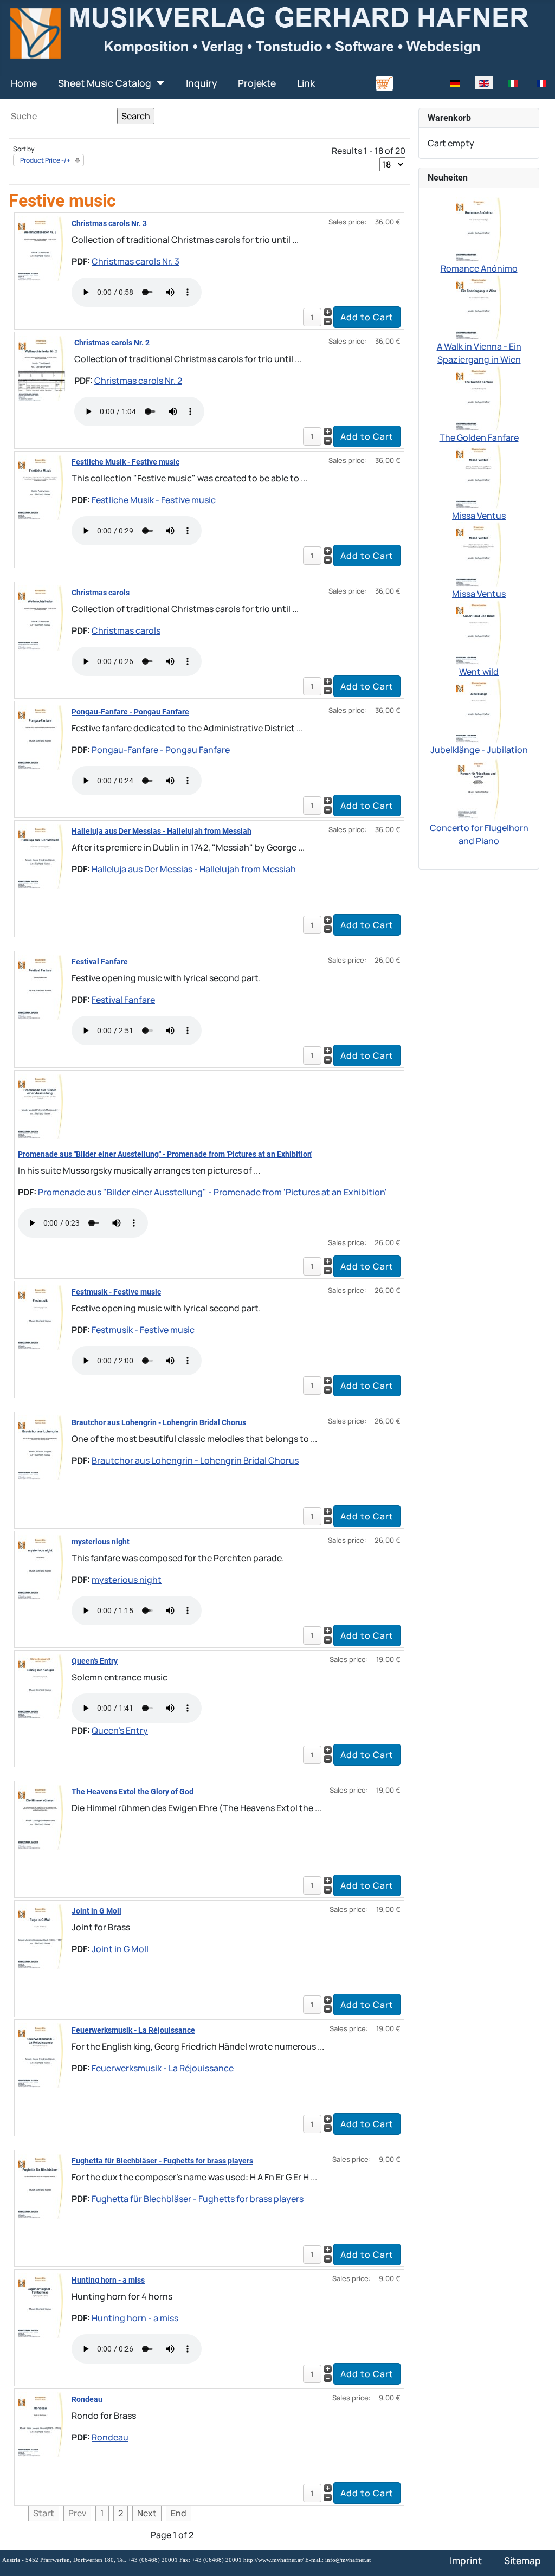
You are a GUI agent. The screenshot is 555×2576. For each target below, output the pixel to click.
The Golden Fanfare (479, 437)
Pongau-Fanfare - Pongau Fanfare (130, 712)
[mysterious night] (40, 1566)
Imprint (466, 2560)
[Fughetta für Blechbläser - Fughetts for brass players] (40, 2185)
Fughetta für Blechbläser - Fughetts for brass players (162, 2161)
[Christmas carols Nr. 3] (40, 248)
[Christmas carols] (40, 617)
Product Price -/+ (45, 160)
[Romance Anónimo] (479, 228)
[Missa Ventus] (479, 475)
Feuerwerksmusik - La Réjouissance (133, 2030)
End (179, 2513)
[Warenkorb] (384, 82)
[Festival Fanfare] (40, 986)
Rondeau (87, 2399)
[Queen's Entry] (40, 1685)
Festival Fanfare (100, 962)
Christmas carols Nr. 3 (109, 223)
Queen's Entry (95, 1661)
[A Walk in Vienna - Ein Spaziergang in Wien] (479, 306)
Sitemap (522, 2560)
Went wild (479, 672)
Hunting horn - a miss (108, 2280)
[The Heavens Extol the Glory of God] (40, 1816)
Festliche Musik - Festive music (125, 462)
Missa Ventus (479, 516)
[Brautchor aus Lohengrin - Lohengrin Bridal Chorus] (40, 1447)
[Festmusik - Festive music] (40, 1316)
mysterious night (101, 1542)
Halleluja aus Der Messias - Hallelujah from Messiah (162, 831)
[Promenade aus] (40, 1105)
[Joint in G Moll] (40, 1935)
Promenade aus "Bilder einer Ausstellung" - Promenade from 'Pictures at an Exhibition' (165, 1154)
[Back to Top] (536, 2556)
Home (24, 83)
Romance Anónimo (479, 268)
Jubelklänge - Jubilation (479, 750)
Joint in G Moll (96, 1911)
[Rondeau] (40, 2424)
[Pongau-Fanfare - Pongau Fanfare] (40, 736)
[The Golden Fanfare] (479, 397)
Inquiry (201, 83)
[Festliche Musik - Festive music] (40, 486)
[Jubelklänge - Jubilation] (479, 710)
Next (147, 2513)
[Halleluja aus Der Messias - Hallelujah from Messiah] (40, 855)
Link (306, 83)
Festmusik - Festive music (116, 1292)
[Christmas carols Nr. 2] (42, 367)
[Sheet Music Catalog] (158, 83)
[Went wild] (479, 632)
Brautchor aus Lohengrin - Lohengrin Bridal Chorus (159, 1422)
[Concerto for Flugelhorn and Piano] (479, 788)
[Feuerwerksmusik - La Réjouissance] (40, 2055)
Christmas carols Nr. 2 (112, 343)
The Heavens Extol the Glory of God (133, 1792)
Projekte (257, 83)
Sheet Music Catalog (105, 83)
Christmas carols (101, 593)
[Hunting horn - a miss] (40, 2304)
